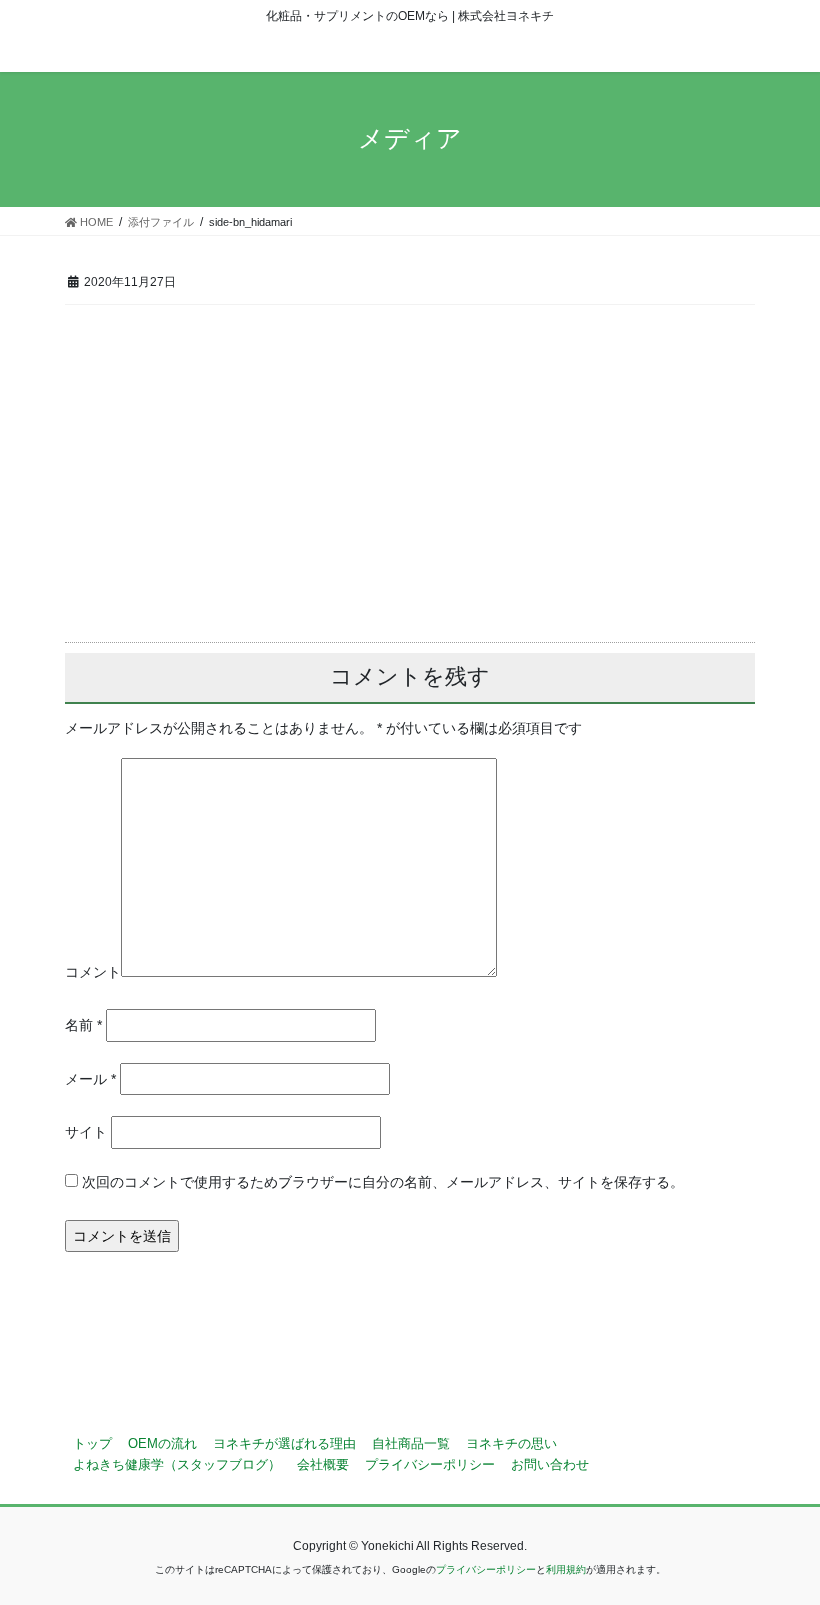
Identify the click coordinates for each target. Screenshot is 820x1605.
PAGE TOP (782, 1539)
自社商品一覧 (411, 1443)
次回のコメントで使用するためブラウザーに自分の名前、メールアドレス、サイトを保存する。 (383, 1182)
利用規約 (566, 1569)
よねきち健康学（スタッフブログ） (177, 1464)
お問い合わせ (550, 1464)
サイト (86, 1132)
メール (90, 1079)
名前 (83, 1025)
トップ (92, 1443)
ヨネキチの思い (511, 1443)
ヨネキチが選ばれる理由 (284, 1443)
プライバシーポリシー (430, 1464)
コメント (93, 972)
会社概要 (323, 1464)
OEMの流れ (162, 1443)
